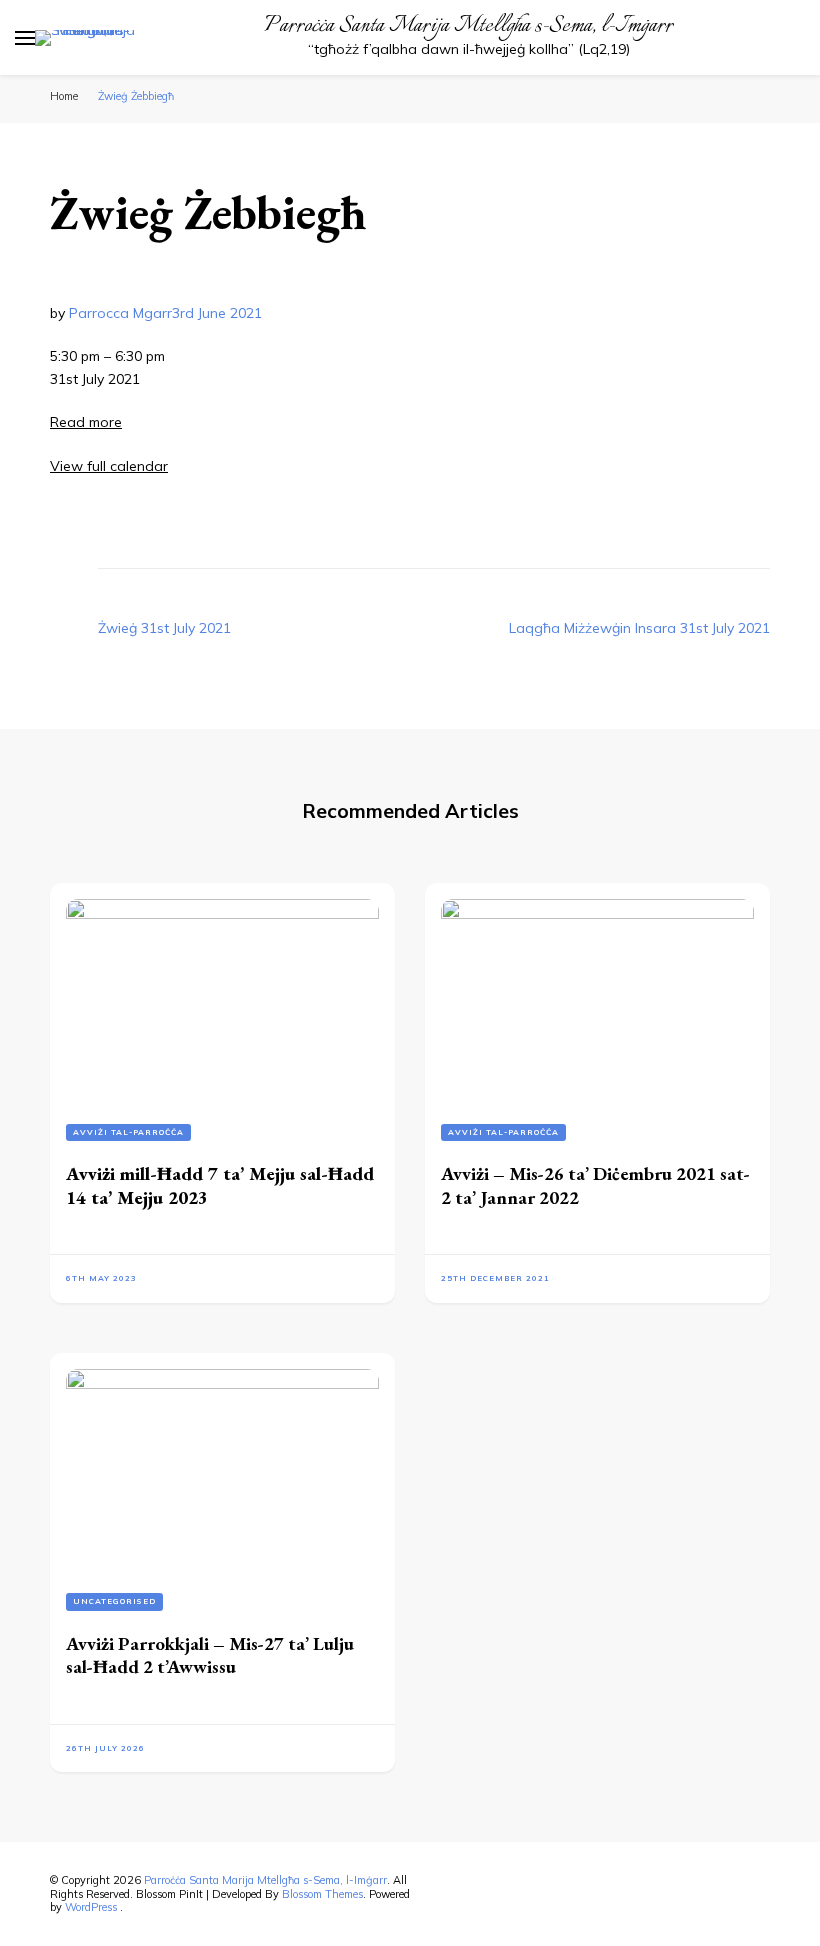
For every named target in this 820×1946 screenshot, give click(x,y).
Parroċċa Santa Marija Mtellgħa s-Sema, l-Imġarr (468, 26)
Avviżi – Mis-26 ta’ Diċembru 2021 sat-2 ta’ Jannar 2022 (595, 1185)
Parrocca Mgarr (120, 313)
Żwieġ (164, 628)
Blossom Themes (322, 1894)
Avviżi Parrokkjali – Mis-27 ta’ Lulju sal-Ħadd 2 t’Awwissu (210, 1655)
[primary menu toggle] (25, 38)
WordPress (91, 1907)
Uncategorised (114, 1601)
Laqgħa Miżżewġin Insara (639, 628)
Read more (86, 422)
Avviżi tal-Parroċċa (128, 1132)
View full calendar (109, 466)
